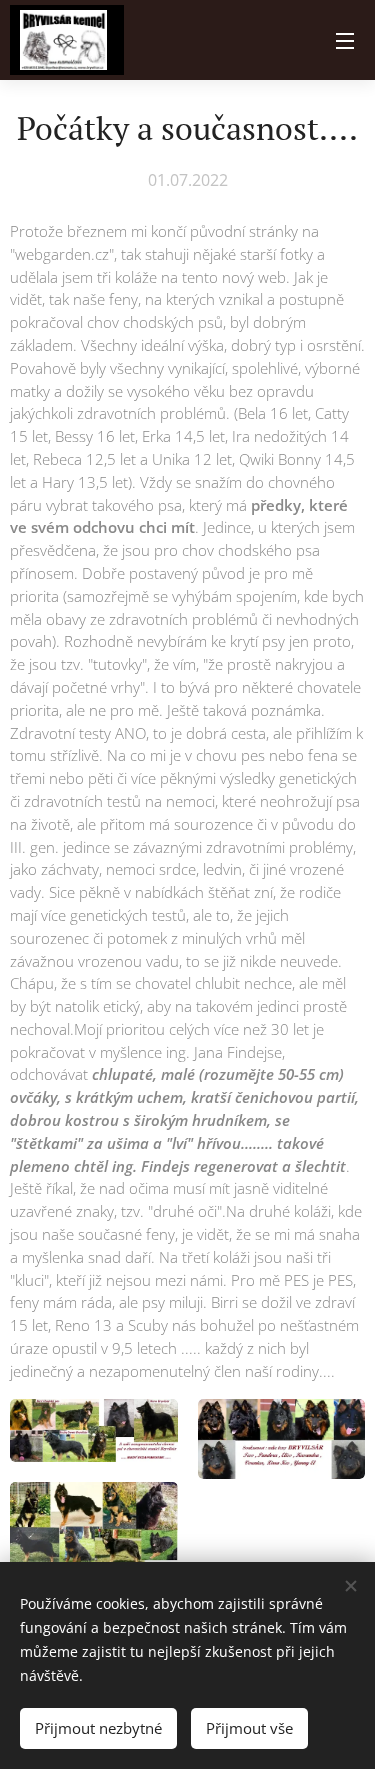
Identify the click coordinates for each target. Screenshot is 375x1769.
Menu (345, 40)
